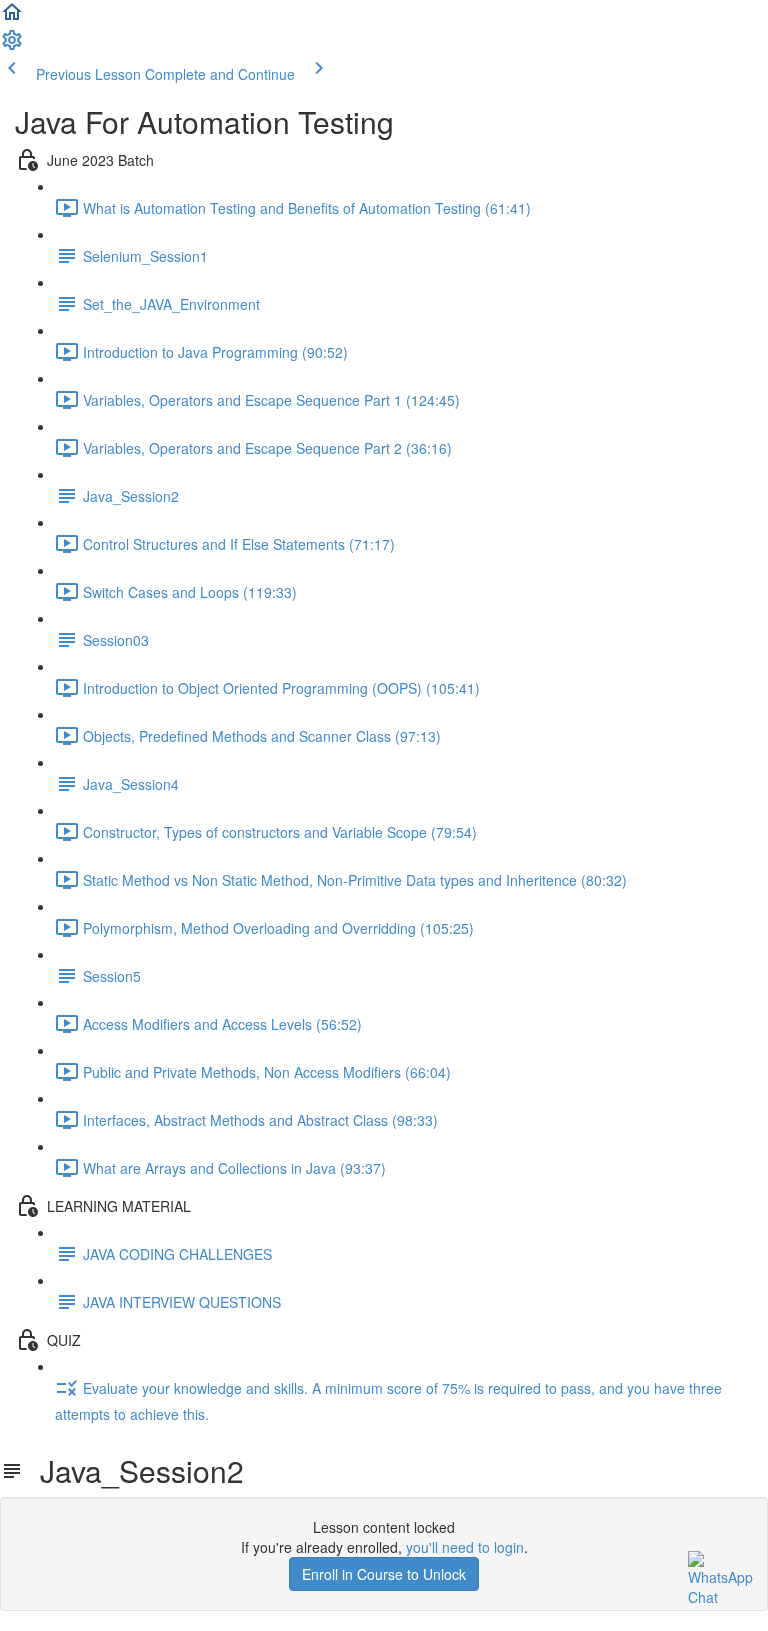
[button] (12, 18)
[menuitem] (12, 46)
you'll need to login (465, 1547)
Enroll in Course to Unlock (384, 1574)
